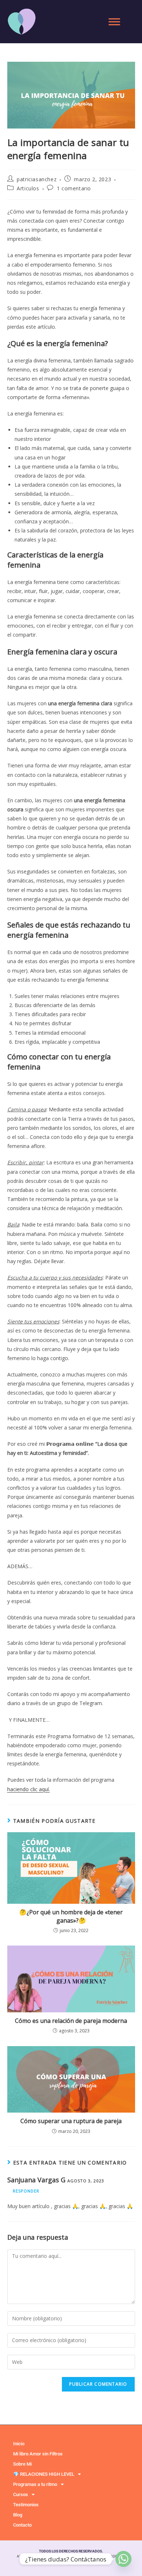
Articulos (28, 188)
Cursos (21, 2494)
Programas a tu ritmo (35, 2484)
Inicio (19, 2444)
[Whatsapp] (123, 2559)
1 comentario (74, 188)
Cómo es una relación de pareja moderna (71, 2021)
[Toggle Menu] (114, 22)
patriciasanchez (37, 179)
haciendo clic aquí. (29, 1789)
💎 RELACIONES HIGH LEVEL (44, 2474)
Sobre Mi (22, 2464)
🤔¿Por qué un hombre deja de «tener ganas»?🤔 (71, 1916)
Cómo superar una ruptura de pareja (71, 2121)
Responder (26, 2191)
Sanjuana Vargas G (36, 2180)
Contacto (22, 2525)
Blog (18, 2515)
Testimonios (26, 2505)
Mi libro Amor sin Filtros (38, 2454)
